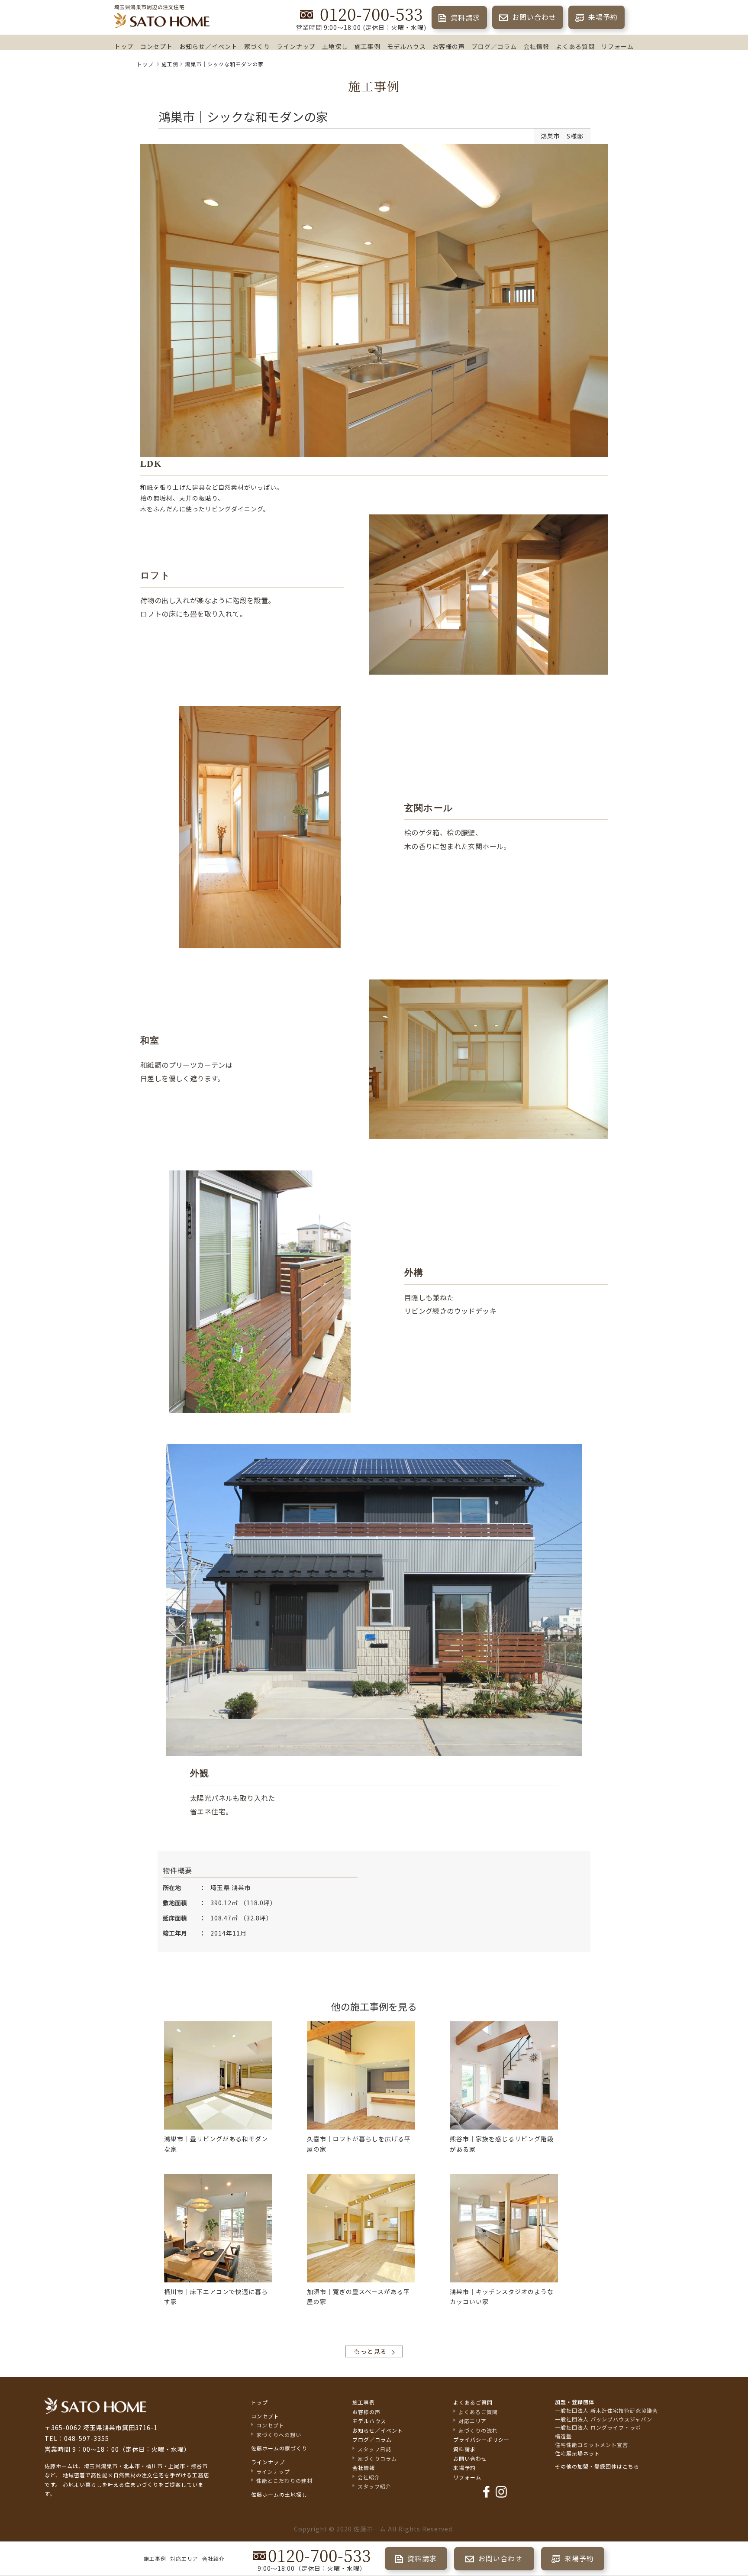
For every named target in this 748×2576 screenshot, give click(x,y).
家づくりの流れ (478, 2430)
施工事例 (368, 46)
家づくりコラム (377, 2458)
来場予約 (602, 17)
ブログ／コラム (494, 46)
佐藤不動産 (95, 2406)
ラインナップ (296, 46)
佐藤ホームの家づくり (279, 2448)
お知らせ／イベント (208, 46)
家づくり (257, 46)
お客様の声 (449, 46)
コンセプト (156, 46)
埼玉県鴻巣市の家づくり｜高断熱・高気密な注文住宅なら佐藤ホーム (162, 21)
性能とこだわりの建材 (284, 2481)
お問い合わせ (533, 17)
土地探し (335, 46)
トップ (124, 46)
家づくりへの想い (279, 2435)
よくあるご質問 (473, 2402)
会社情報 (536, 46)
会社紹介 (213, 2558)
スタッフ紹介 (374, 2486)
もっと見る (370, 2351)
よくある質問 (575, 46)
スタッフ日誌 (374, 2449)
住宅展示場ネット (577, 2453)
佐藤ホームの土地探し (279, 2494)
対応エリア (184, 2558)
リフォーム (617, 46)
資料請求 (464, 17)
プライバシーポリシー (481, 2439)
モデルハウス (406, 46)
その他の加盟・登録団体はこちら (597, 2466)
